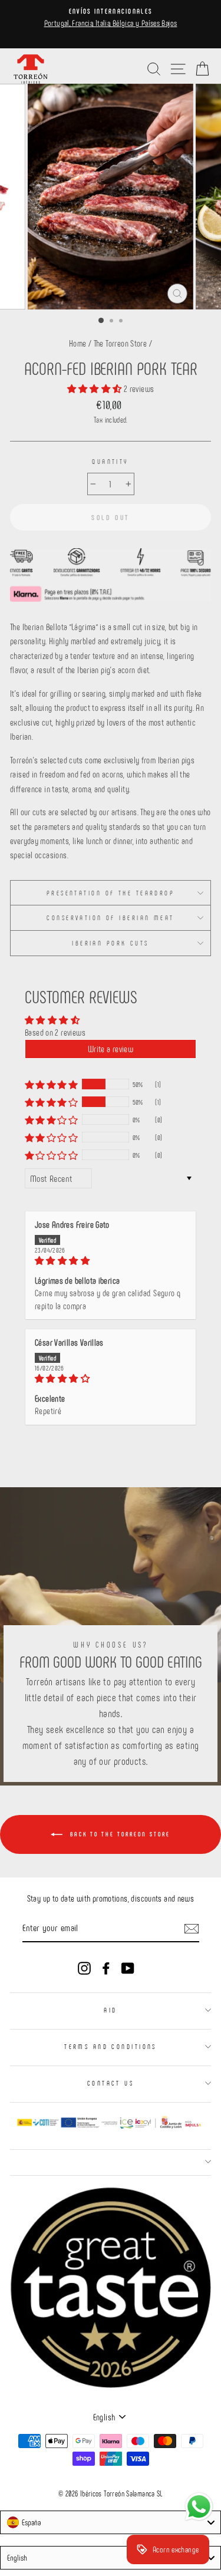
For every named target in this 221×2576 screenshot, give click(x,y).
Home (78, 343)
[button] (95, 388)
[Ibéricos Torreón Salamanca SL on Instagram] (84, 1967)
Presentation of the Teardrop (111, 893)
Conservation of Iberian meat (110, 918)
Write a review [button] (111, 1049)
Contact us (111, 2083)
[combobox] (111, 2522)
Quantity (111, 461)
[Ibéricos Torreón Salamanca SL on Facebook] (106, 1967)
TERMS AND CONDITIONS (111, 2046)
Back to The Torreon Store (119, 1834)
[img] (111, 1261)
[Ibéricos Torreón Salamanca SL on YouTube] (128, 1967)
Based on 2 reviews (55, 1032)
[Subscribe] (192, 1928)
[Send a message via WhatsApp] (199, 2507)
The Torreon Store (121, 343)
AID (110, 2010)
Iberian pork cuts (111, 943)
